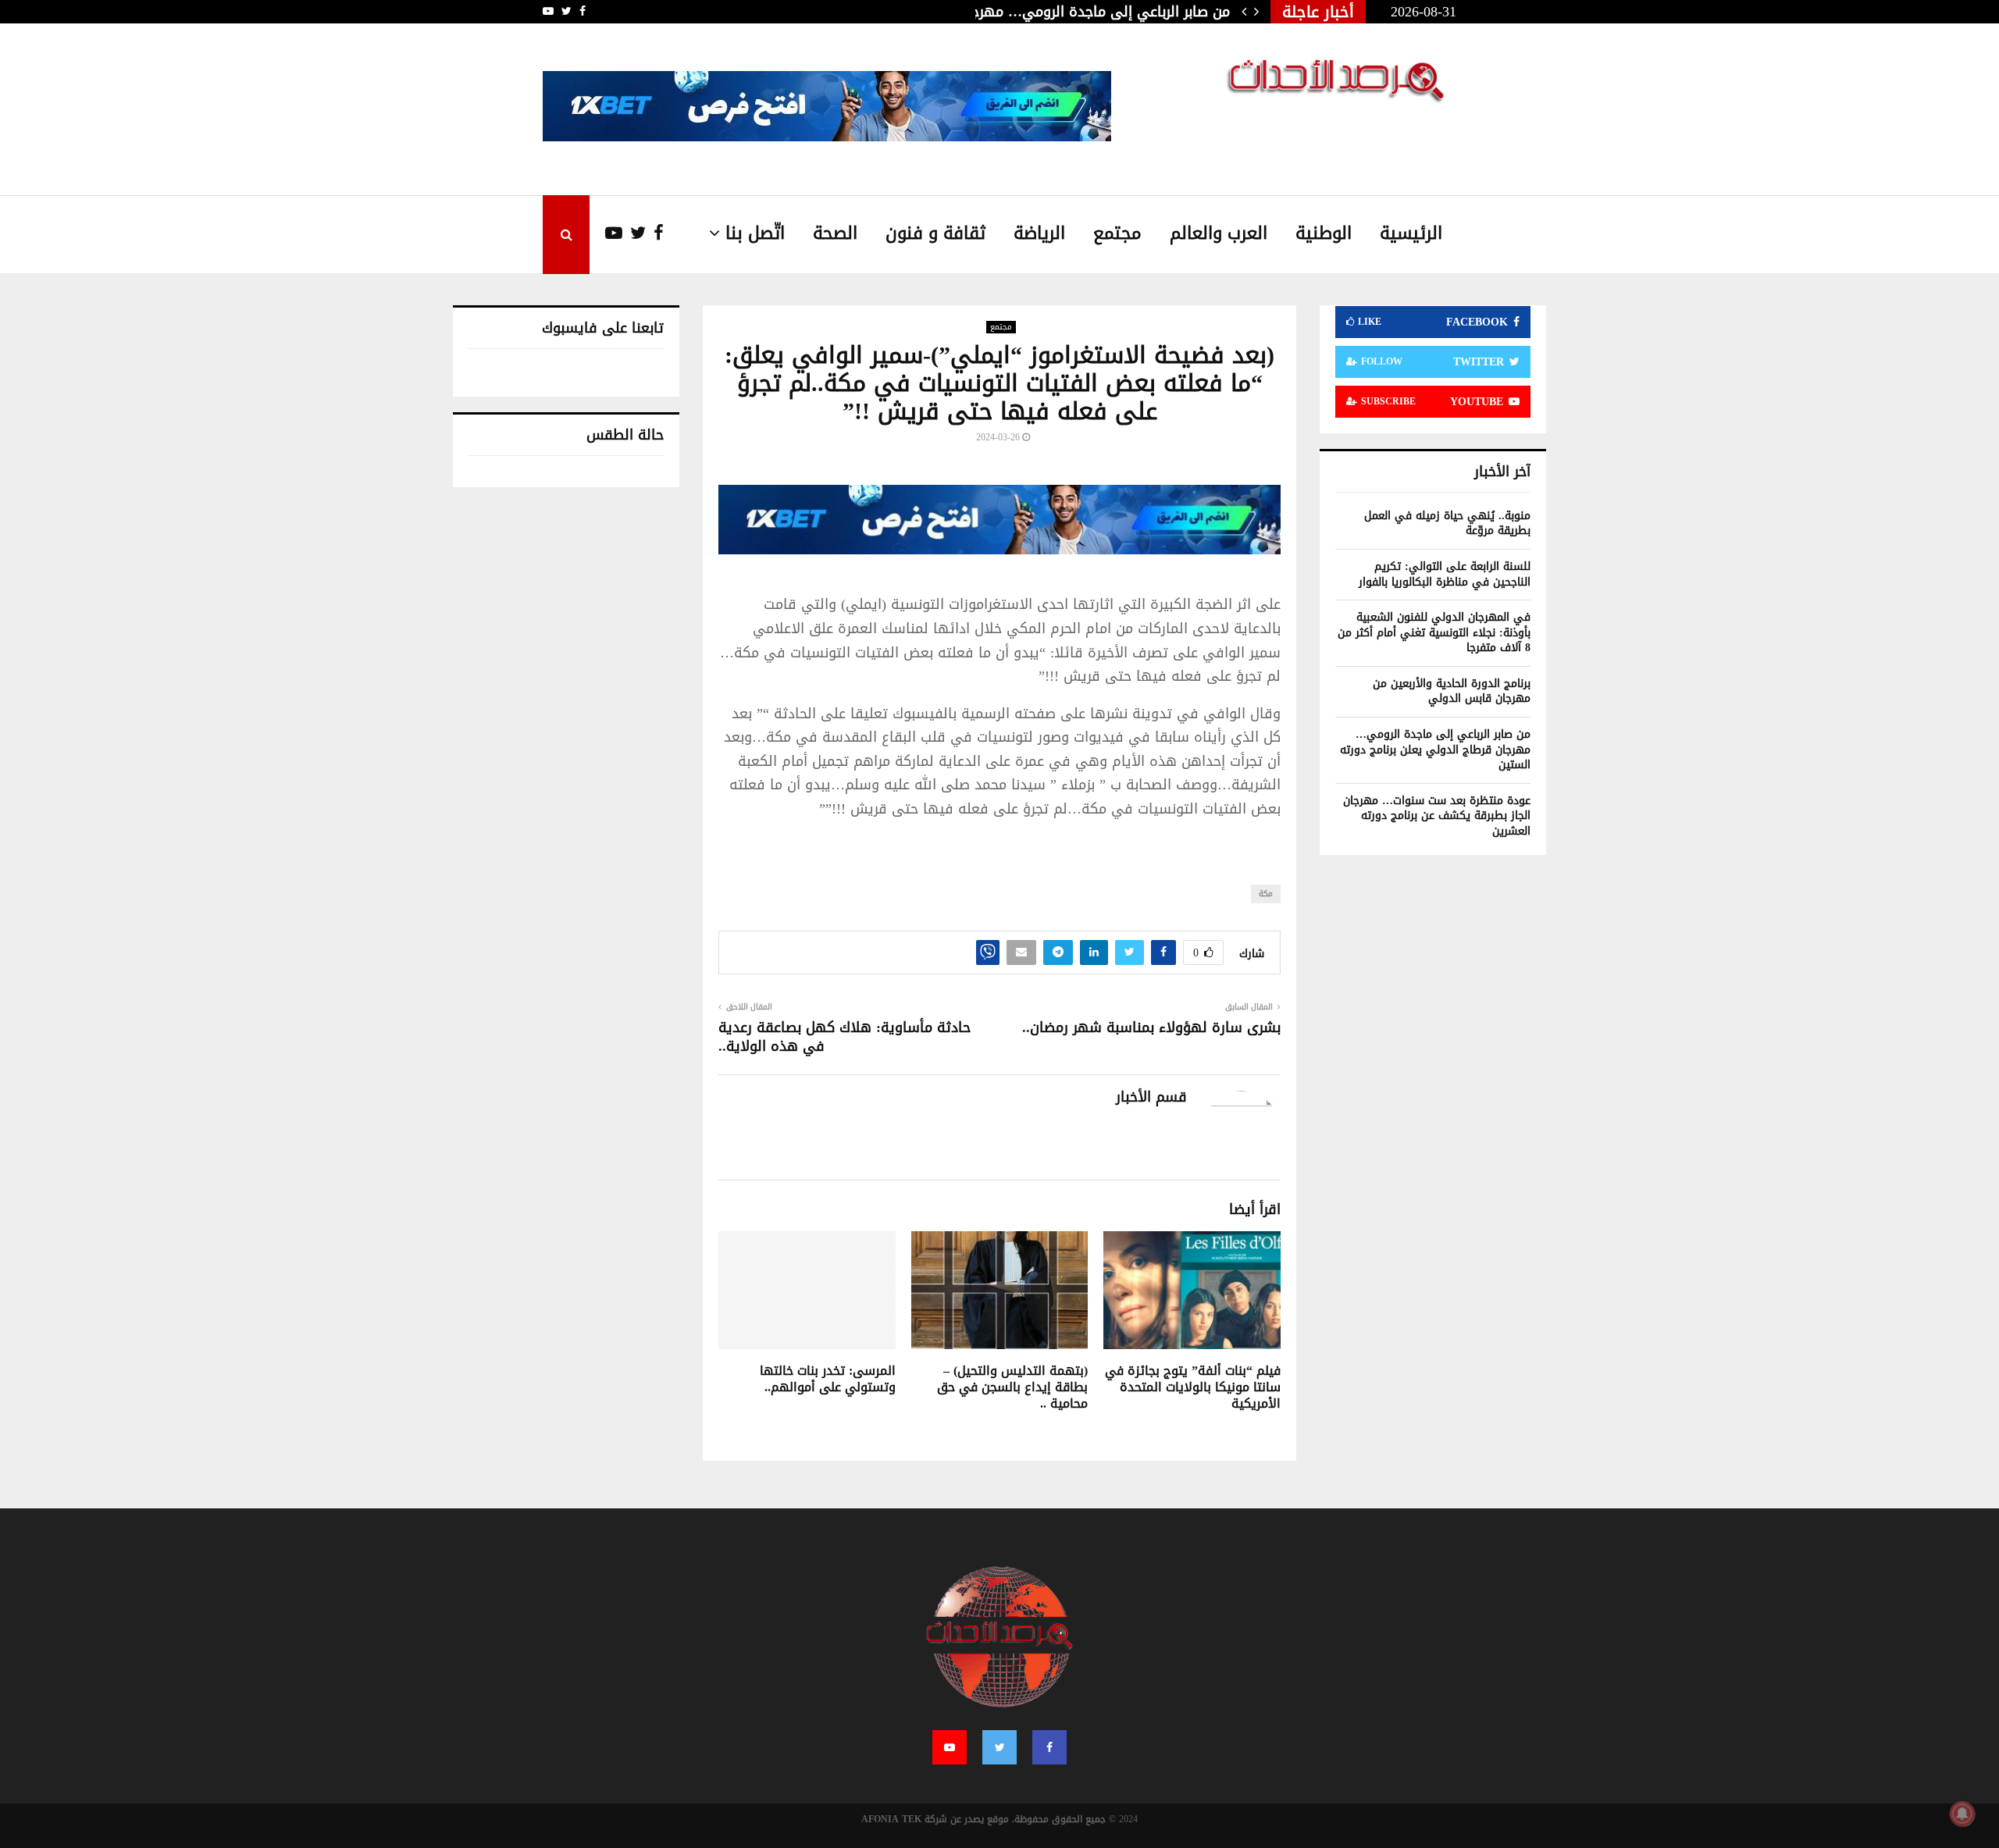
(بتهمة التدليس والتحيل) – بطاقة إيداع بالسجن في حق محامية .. (1012, 1387)
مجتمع (1117, 233)
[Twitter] (634, 234)
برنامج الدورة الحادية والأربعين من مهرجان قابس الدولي (1452, 691)
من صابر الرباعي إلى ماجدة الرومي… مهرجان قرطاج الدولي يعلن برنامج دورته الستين (1435, 750)
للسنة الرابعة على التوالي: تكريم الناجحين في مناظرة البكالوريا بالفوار (1445, 574)
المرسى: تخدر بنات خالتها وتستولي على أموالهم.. (828, 1379)
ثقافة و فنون (935, 233)
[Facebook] (655, 234)
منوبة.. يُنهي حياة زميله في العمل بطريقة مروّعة (1447, 523)
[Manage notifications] (1962, 1814)
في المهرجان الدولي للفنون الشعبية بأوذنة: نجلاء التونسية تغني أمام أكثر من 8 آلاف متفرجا (1434, 632)
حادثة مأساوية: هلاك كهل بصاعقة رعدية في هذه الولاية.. (844, 1037)
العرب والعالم (1219, 233)
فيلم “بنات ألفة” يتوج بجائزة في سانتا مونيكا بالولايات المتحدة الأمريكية (1193, 1387)
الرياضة (1039, 233)
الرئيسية (1411, 233)
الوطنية (1324, 233)
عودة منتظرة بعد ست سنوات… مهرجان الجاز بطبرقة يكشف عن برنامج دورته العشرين (1437, 816)
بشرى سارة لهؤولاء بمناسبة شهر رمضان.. (1151, 1027)
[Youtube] (606, 234)
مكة (1266, 894)
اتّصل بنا (755, 233)
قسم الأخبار (1151, 1097)
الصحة (835, 233)
